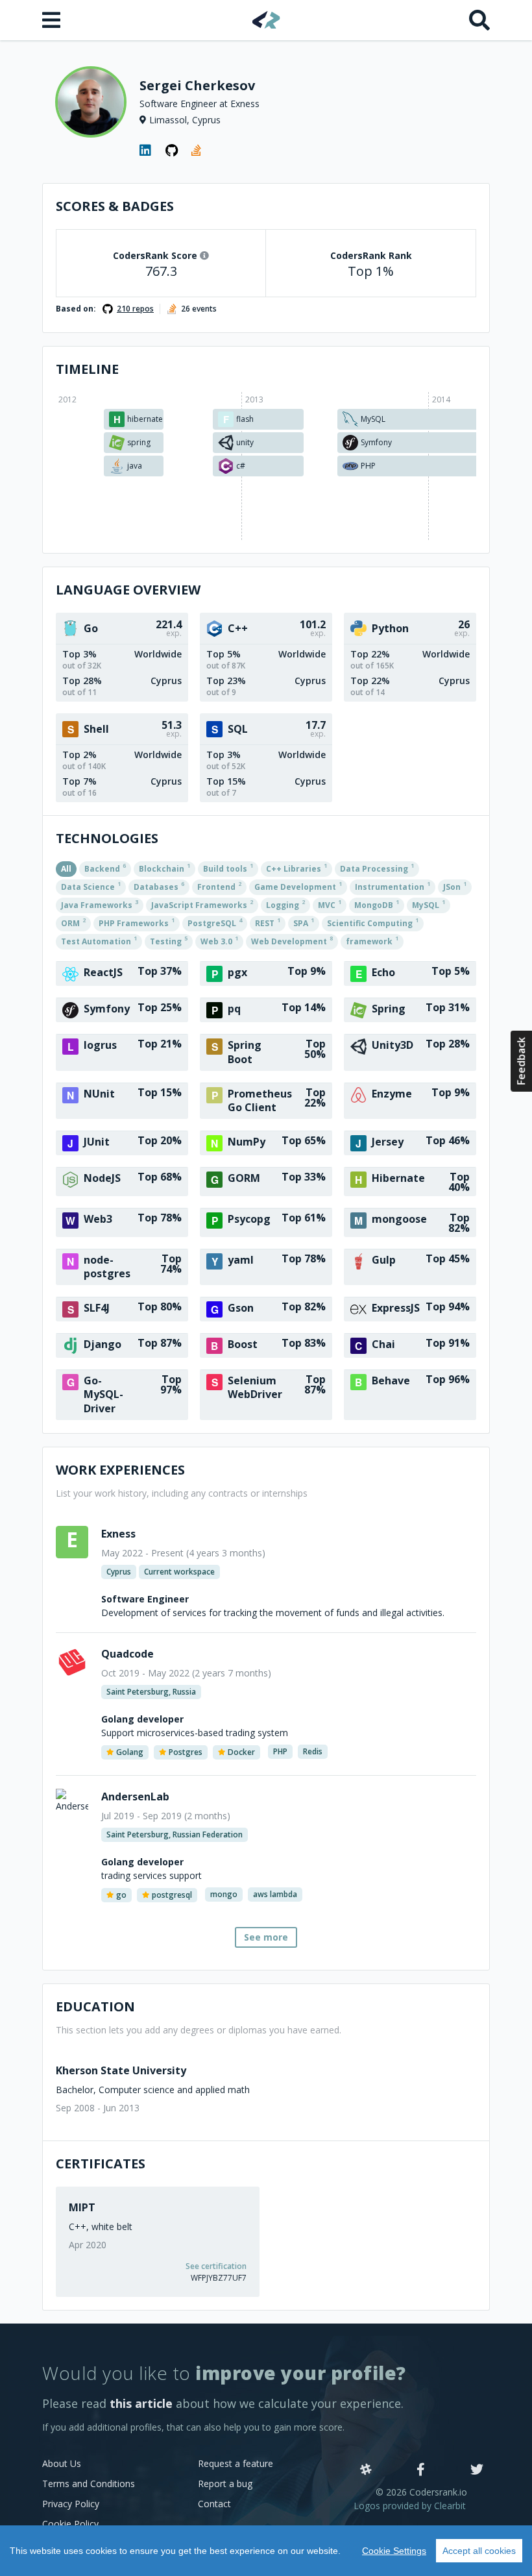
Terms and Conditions (89, 2484)
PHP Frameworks (137, 922)
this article (141, 2403)
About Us (62, 2463)
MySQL (429, 904)
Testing (169, 940)
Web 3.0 (219, 940)
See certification (216, 2266)
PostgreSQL (215, 922)
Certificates (101, 2164)
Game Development (298, 886)
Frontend (219, 886)
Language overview (128, 590)
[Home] (266, 20)
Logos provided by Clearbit (410, 2506)
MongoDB (377, 904)
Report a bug (225, 2484)
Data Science (91, 886)
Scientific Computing (373, 922)
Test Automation (99, 940)
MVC (330, 904)
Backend (105, 868)
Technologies (107, 838)
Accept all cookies (479, 2551)
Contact (214, 2504)
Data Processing (377, 868)
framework (372, 940)
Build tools (228, 868)
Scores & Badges (115, 206)
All (66, 869)
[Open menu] (53, 20)
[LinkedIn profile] (146, 151)
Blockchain (164, 868)
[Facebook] (421, 2470)
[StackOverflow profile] (198, 151)
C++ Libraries (296, 868)
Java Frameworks (100, 904)
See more (266, 1937)
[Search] (479, 20)
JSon (455, 886)
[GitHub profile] (172, 151)
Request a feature (236, 2463)
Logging (285, 904)
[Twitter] (477, 2470)
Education (95, 2006)
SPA (304, 922)
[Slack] (366, 2470)
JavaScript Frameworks (202, 904)
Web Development (292, 940)
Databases (159, 886)
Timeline (87, 369)
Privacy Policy (71, 2504)
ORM (73, 922)
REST (268, 922)
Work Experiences (120, 1470)
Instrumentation (393, 886)
